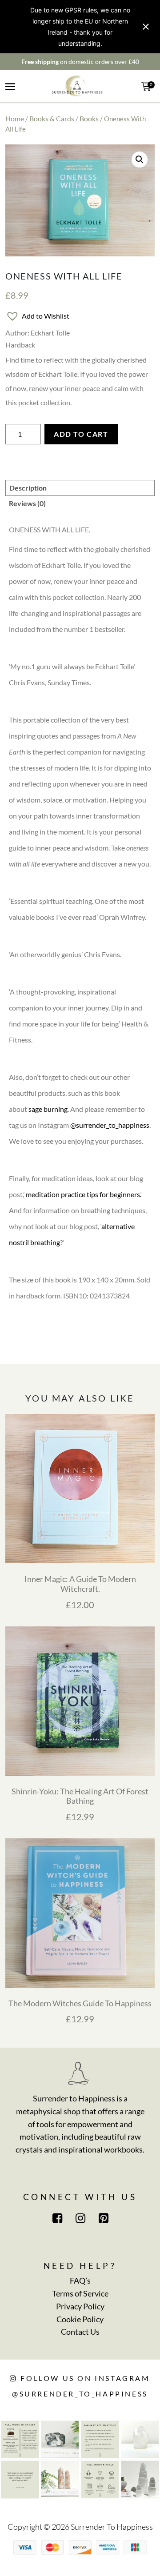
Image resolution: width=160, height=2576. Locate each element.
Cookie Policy (80, 2319)
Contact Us (80, 2332)
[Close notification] (146, 27)
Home (15, 118)
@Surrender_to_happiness (80, 2394)
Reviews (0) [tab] (27, 503)
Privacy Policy (80, 2306)
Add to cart (81, 434)
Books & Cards (52, 118)
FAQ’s (80, 2280)
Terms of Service (80, 2293)
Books (89, 118)
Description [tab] (28, 488)
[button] (140, 160)
